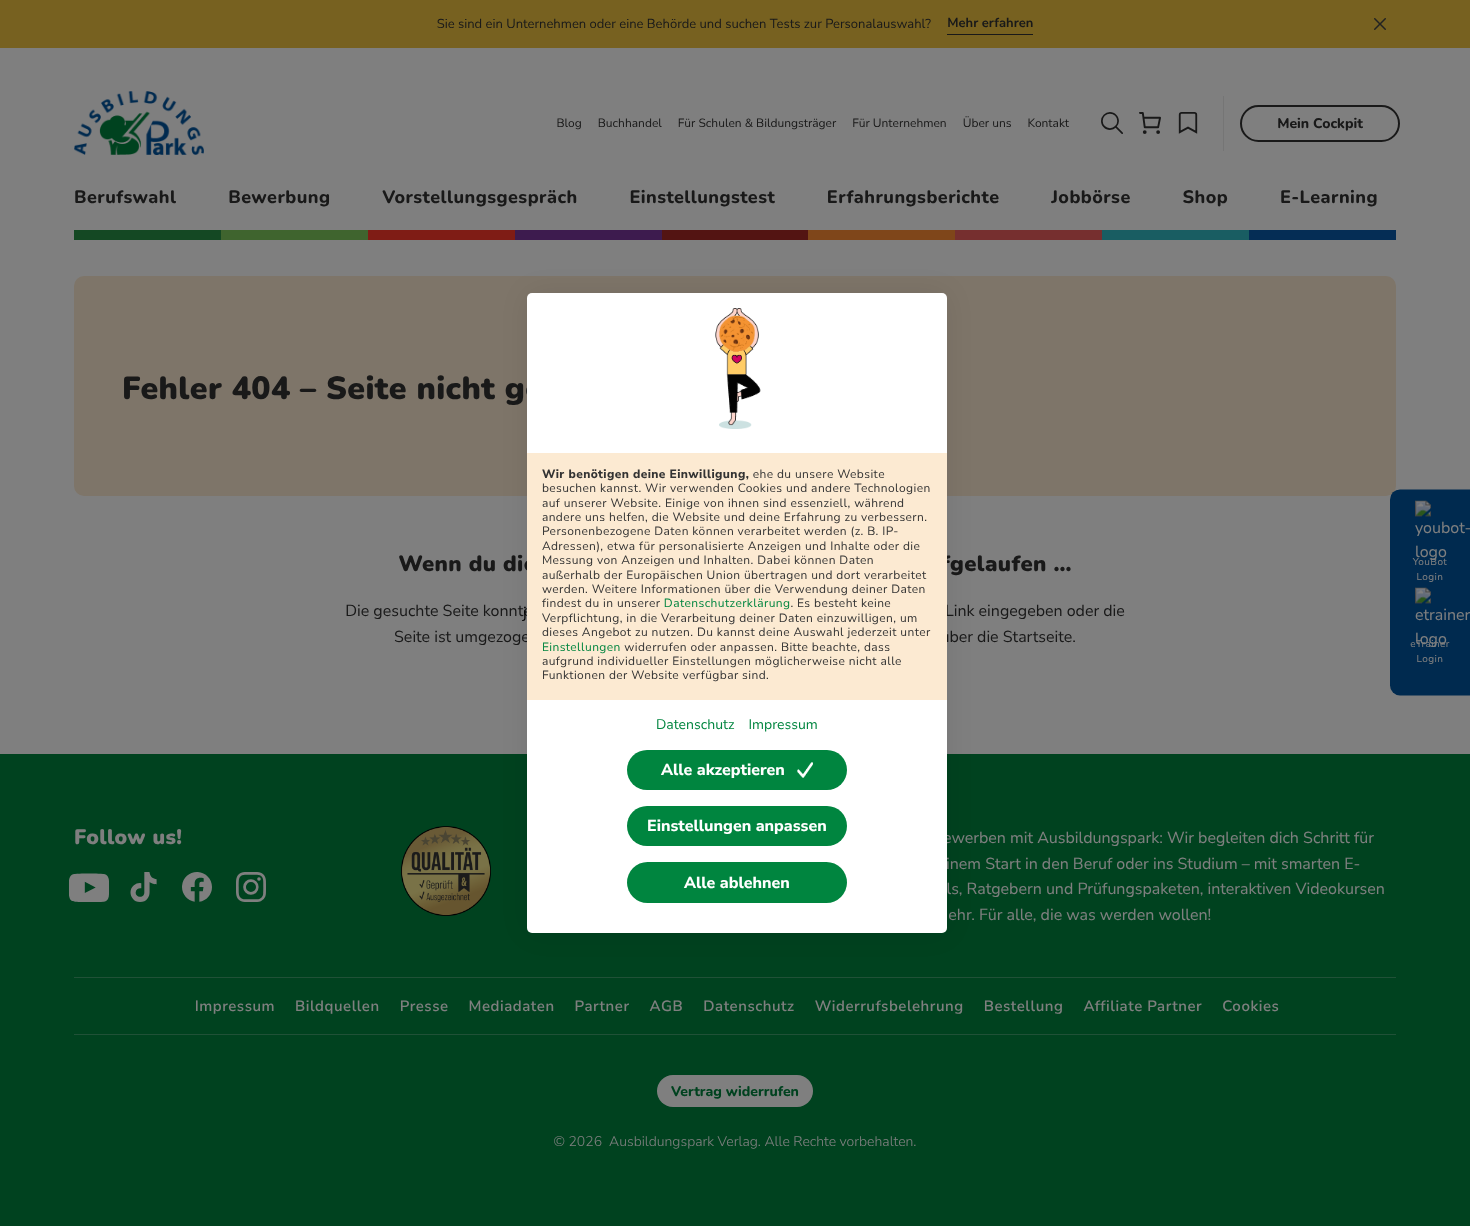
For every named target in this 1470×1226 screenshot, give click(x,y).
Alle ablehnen (737, 883)
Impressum (782, 724)
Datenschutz (695, 724)
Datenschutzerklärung (727, 604)
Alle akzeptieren (723, 770)
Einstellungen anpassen (737, 826)
